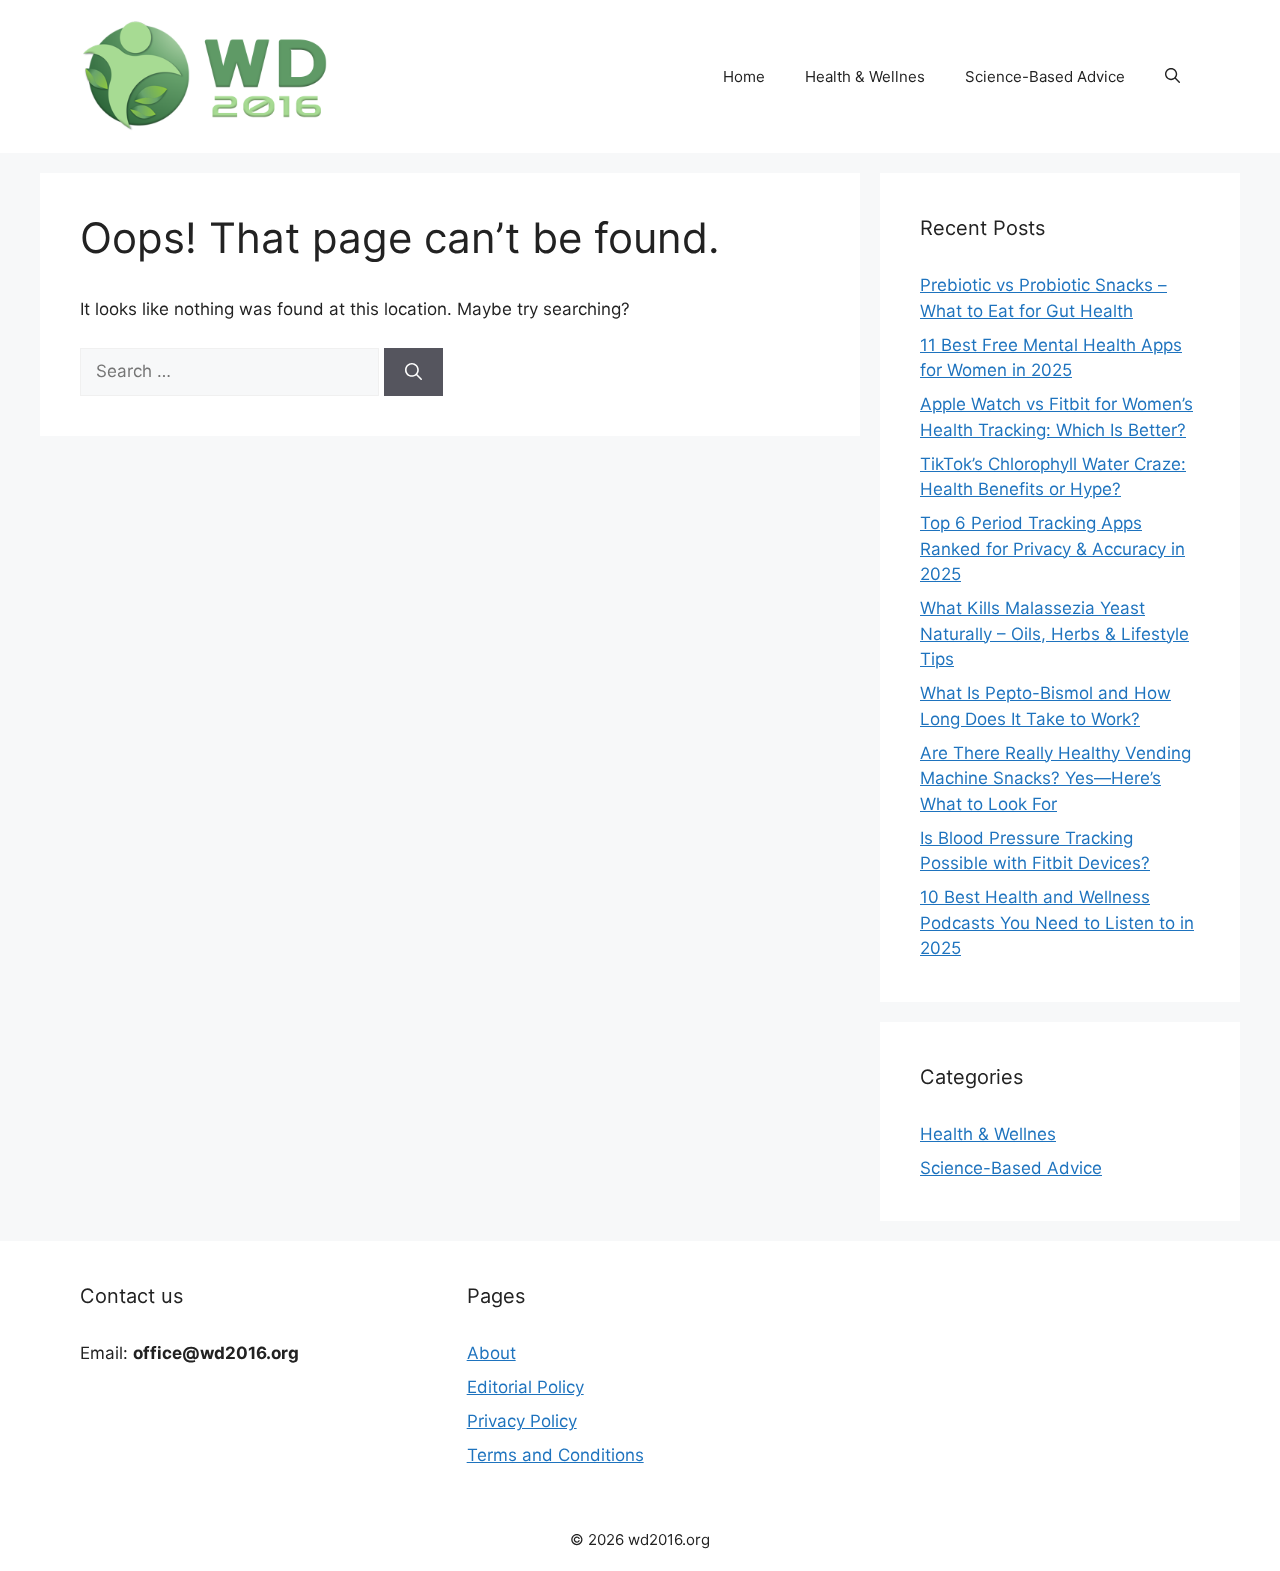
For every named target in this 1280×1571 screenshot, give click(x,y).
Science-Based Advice (1045, 76)
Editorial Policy (525, 1387)
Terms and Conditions (555, 1455)
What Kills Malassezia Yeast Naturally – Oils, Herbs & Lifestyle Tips (1054, 633)
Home (744, 76)
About (491, 1353)
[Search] (413, 372)
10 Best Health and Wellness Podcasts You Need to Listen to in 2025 (1057, 922)
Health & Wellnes (865, 76)
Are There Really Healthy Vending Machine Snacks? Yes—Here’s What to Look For (1055, 778)
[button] (1172, 77)
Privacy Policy (522, 1421)
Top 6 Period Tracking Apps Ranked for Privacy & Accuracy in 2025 (1052, 548)
